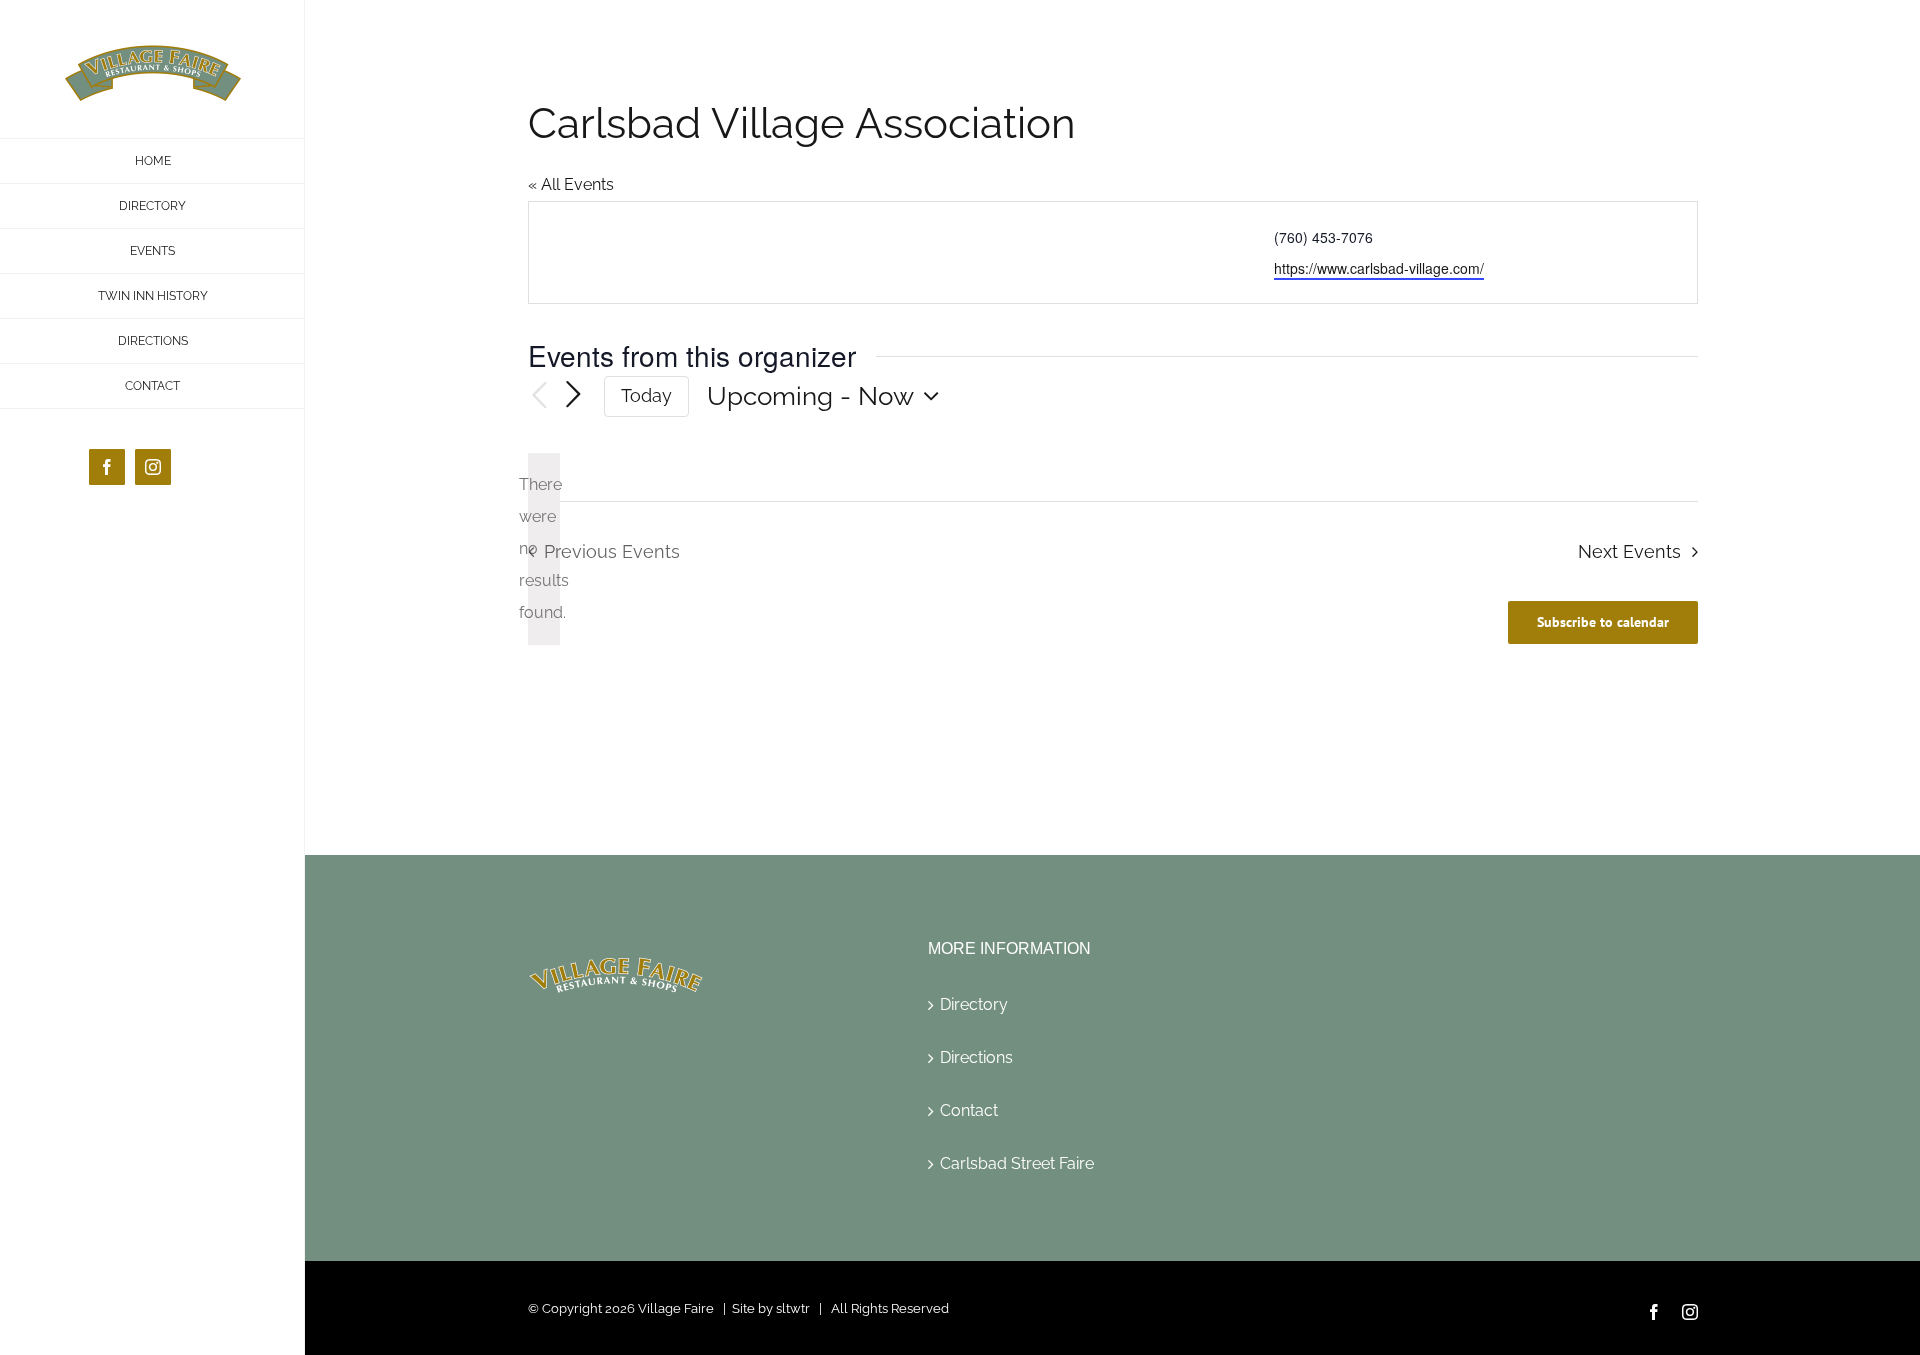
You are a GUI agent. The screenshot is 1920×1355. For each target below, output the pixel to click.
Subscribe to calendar (1603, 622)
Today (646, 395)
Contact (969, 1110)
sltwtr (793, 1308)
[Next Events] (574, 396)
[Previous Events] (540, 396)
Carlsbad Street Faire (1017, 1163)
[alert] (544, 549)
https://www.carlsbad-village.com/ (1379, 268)
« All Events (571, 184)
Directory (974, 1004)
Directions (976, 1057)
